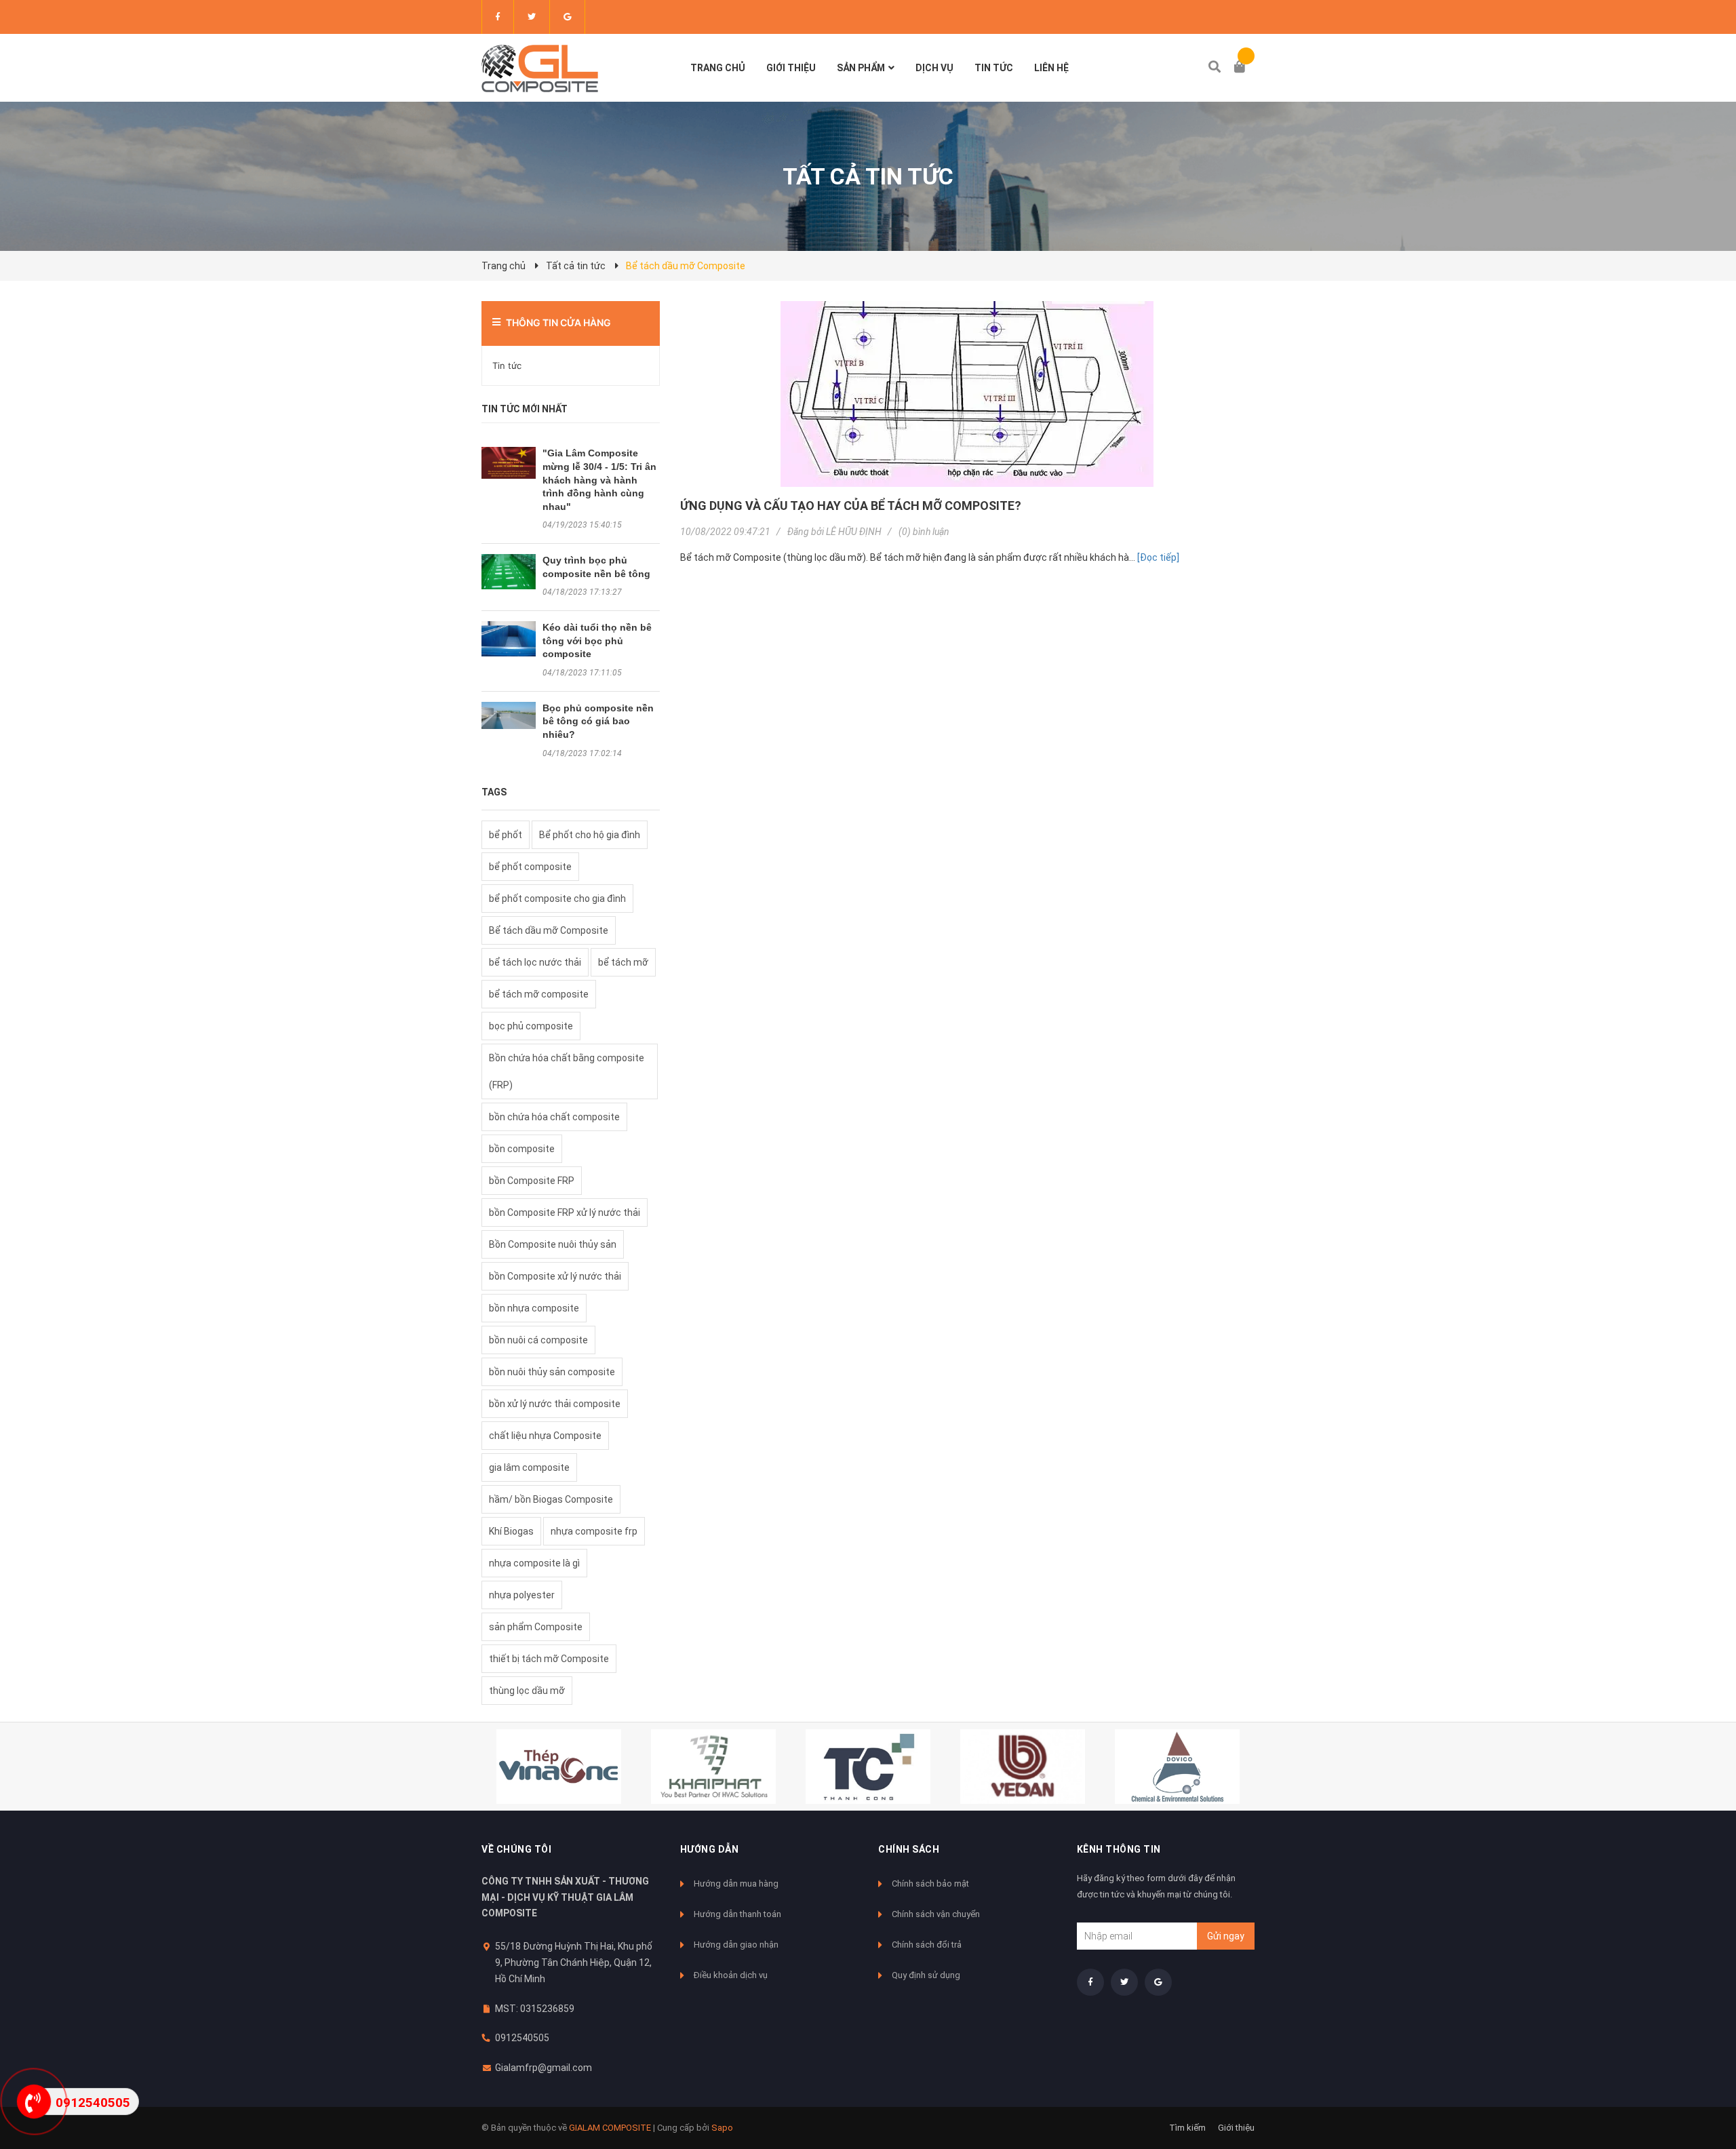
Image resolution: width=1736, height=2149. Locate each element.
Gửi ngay (1226, 1936)
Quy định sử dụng (926, 1975)
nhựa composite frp (594, 1531)
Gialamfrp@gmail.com (544, 2068)
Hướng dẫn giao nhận (736, 1945)
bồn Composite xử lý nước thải (555, 1276)
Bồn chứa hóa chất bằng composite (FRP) (567, 1071)
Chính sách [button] (909, 1849)
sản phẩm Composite (536, 1627)
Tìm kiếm (1187, 2128)
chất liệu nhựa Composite (545, 1436)
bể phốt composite (530, 867)
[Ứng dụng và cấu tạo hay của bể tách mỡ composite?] (968, 394)
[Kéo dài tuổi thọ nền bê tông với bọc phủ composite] (509, 639)
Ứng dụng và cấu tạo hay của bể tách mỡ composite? (851, 506)
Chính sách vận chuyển (936, 1914)
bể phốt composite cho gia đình (557, 899)
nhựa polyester (522, 1595)
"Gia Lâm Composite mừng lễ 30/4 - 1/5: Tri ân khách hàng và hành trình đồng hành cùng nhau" (599, 479)
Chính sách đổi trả (927, 1945)
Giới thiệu (1236, 2128)
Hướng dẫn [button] (710, 1849)
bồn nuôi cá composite (538, 1340)
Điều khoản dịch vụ (731, 1975)
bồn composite (522, 1149)
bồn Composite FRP (532, 1181)
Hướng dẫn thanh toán (737, 1914)
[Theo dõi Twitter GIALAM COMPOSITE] (532, 17)
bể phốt (506, 835)
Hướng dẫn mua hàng (736, 1884)
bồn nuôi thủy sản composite (552, 1372)
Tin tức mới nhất (525, 409)
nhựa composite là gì (534, 1563)
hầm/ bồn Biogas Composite (551, 1499)
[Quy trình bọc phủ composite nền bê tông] (509, 572)
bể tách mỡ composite (539, 994)
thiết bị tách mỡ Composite (549, 1659)
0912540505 (522, 2038)
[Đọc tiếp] (1158, 557)
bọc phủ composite (531, 1026)
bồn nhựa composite (534, 1308)
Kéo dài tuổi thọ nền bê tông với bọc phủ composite (597, 640)
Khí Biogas (511, 1531)
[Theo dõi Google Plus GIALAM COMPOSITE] (567, 17)
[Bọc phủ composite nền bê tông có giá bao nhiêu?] (509, 715)
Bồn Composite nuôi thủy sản (553, 1244)
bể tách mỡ (623, 962)
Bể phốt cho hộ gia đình (590, 835)
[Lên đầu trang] (1699, 2083)
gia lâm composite (529, 1467)
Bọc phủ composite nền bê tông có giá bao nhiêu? (598, 721)
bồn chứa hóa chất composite (554, 1117)
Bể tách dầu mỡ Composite (549, 930)
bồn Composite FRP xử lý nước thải (565, 1212)
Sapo (722, 2128)
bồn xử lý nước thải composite (555, 1404)
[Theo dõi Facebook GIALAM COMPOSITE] (498, 17)
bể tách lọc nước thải (535, 962)
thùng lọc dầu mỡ (527, 1691)
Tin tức (507, 366)
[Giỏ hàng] (1244, 68)
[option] (559, 1767)
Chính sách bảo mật (930, 1884)
